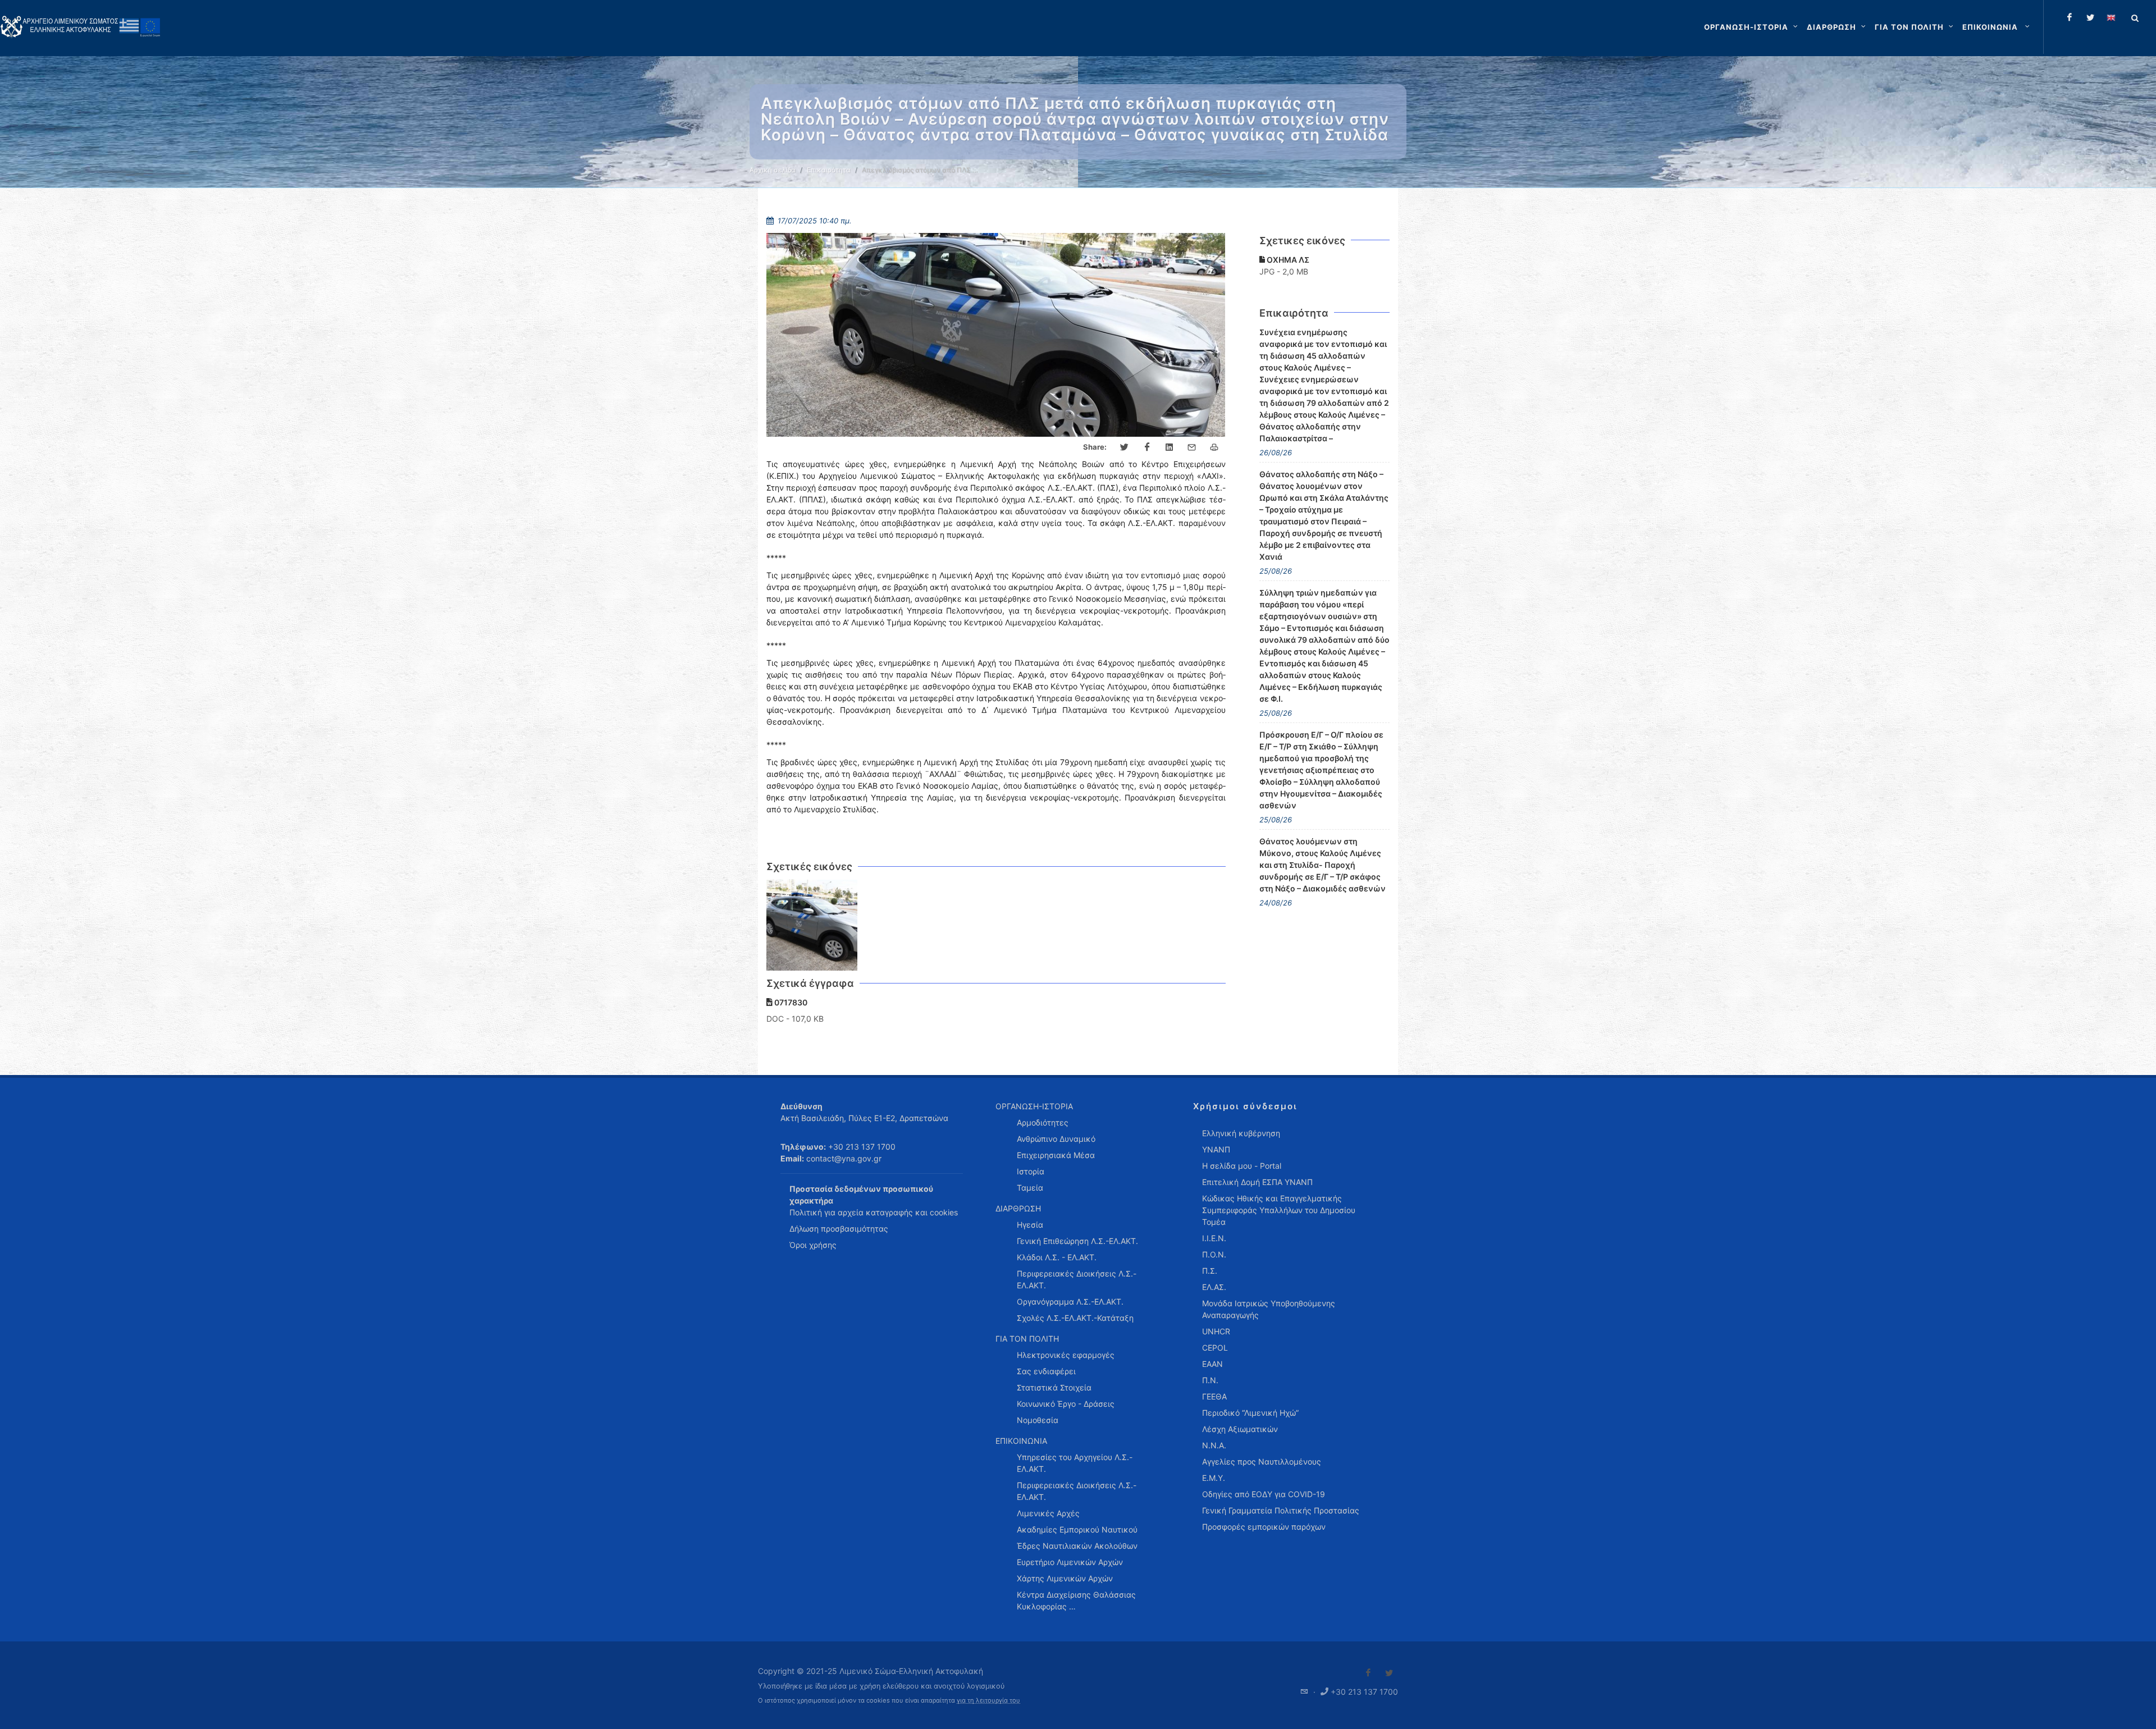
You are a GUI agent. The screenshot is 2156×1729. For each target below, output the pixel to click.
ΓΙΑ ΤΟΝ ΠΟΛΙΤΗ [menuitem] (1027, 1339)
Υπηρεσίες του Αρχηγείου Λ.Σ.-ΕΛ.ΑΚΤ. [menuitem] (1075, 1463)
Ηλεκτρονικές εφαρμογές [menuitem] (1066, 1355)
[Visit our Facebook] (1368, 1673)
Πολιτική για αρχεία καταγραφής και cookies (874, 1212)
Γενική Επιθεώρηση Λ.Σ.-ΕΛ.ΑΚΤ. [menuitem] (1077, 1241)
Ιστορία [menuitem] (1031, 1171)
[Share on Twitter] (1125, 447)
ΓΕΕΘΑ (1214, 1396)
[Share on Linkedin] (1170, 447)
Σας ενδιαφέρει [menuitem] (1046, 1371)
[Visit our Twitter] (1389, 1673)
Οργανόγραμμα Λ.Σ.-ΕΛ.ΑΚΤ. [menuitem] (1070, 1302)
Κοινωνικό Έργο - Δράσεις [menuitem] (1066, 1404)
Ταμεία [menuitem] (1030, 1188)
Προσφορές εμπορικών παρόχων (1264, 1527)
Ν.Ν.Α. (1214, 1445)
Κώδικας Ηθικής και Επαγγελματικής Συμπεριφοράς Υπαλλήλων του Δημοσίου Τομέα (1279, 1210)
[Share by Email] (1192, 447)
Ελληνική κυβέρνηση (1241, 1133)
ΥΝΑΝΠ (1216, 1149)
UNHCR (1216, 1331)
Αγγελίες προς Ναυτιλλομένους (1262, 1462)
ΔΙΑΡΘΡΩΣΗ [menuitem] (1018, 1208)
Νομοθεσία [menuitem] (1038, 1420)
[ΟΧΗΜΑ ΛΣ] (812, 925)
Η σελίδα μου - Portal (1242, 1166)
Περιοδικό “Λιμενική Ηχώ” (1250, 1413)
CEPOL (1215, 1348)
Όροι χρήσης (813, 1245)
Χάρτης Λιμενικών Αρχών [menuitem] (1065, 1578)
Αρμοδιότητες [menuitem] (1043, 1122)
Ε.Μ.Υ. (1214, 1478)
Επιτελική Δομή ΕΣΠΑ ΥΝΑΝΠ (1257, 1182)
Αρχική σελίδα (773, 170)
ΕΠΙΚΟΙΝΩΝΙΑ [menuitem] (1021, 1441)
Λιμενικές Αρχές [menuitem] (1048, 1513)
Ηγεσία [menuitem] (1030, 1225)
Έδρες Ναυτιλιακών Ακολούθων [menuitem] (1077, 1546)
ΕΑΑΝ (1212, 1364)
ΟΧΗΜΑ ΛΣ (1287, 260)
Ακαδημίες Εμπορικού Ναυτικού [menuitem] (1077, 1529)
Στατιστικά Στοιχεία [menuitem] (1054, 1387)
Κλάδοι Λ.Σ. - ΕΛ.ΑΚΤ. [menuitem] (1057, 1257)
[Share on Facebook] (1147, 447)
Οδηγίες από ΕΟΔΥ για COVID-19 (1264, 1494)
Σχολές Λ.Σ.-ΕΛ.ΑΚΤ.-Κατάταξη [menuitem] (1075, 1318)
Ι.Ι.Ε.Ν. (1214, 1238)
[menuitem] (1997, 27)
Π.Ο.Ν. (1214, 1254)
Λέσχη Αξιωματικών (1240, 1429)
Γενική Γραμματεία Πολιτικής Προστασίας (1281, 1510)
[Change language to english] (2111, 17)
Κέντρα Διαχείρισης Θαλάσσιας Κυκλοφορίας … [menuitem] (1076, 1600)
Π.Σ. (1210, 1271)
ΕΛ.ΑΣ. (1214, 1287)
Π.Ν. (1210, 1380)
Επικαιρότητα (829, 170)
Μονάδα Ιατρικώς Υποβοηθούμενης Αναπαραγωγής (1269, 1309)
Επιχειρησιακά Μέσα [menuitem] (1056, 1155)
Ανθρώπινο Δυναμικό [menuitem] (1056, 1139)
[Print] (1214, 447)
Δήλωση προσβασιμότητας (839, 1229)
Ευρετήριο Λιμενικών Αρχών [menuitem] (1070, 1562)
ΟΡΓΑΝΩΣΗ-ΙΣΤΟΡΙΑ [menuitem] (1034, 1106)
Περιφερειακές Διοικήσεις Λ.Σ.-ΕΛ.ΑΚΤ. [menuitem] (1077, 1279)
